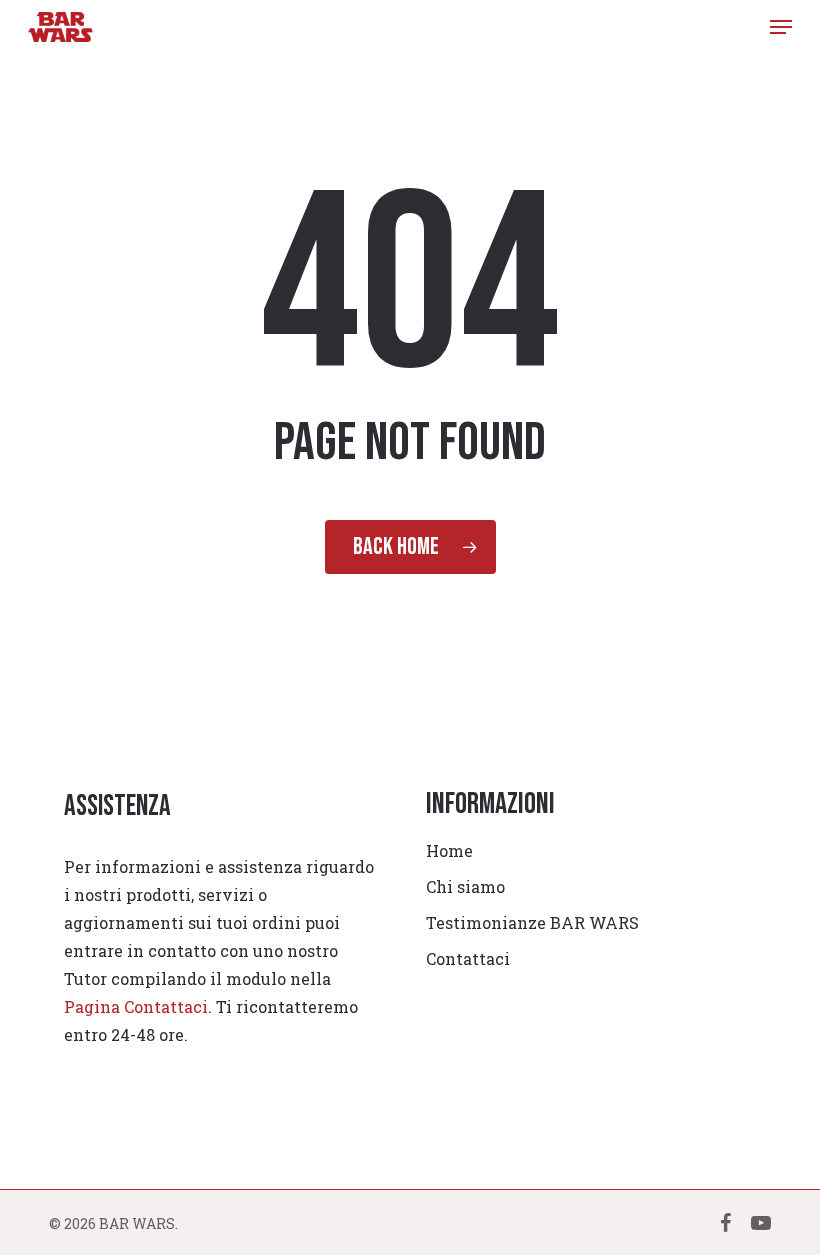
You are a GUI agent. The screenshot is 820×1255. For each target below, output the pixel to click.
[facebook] (725, 1222)
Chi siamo (465, 886)
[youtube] (761, 1222)
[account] (739, 27)
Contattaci (468, 958)
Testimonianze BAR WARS (532, 922)
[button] (781, 27)
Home (449, 850)
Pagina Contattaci (136, 1006)
